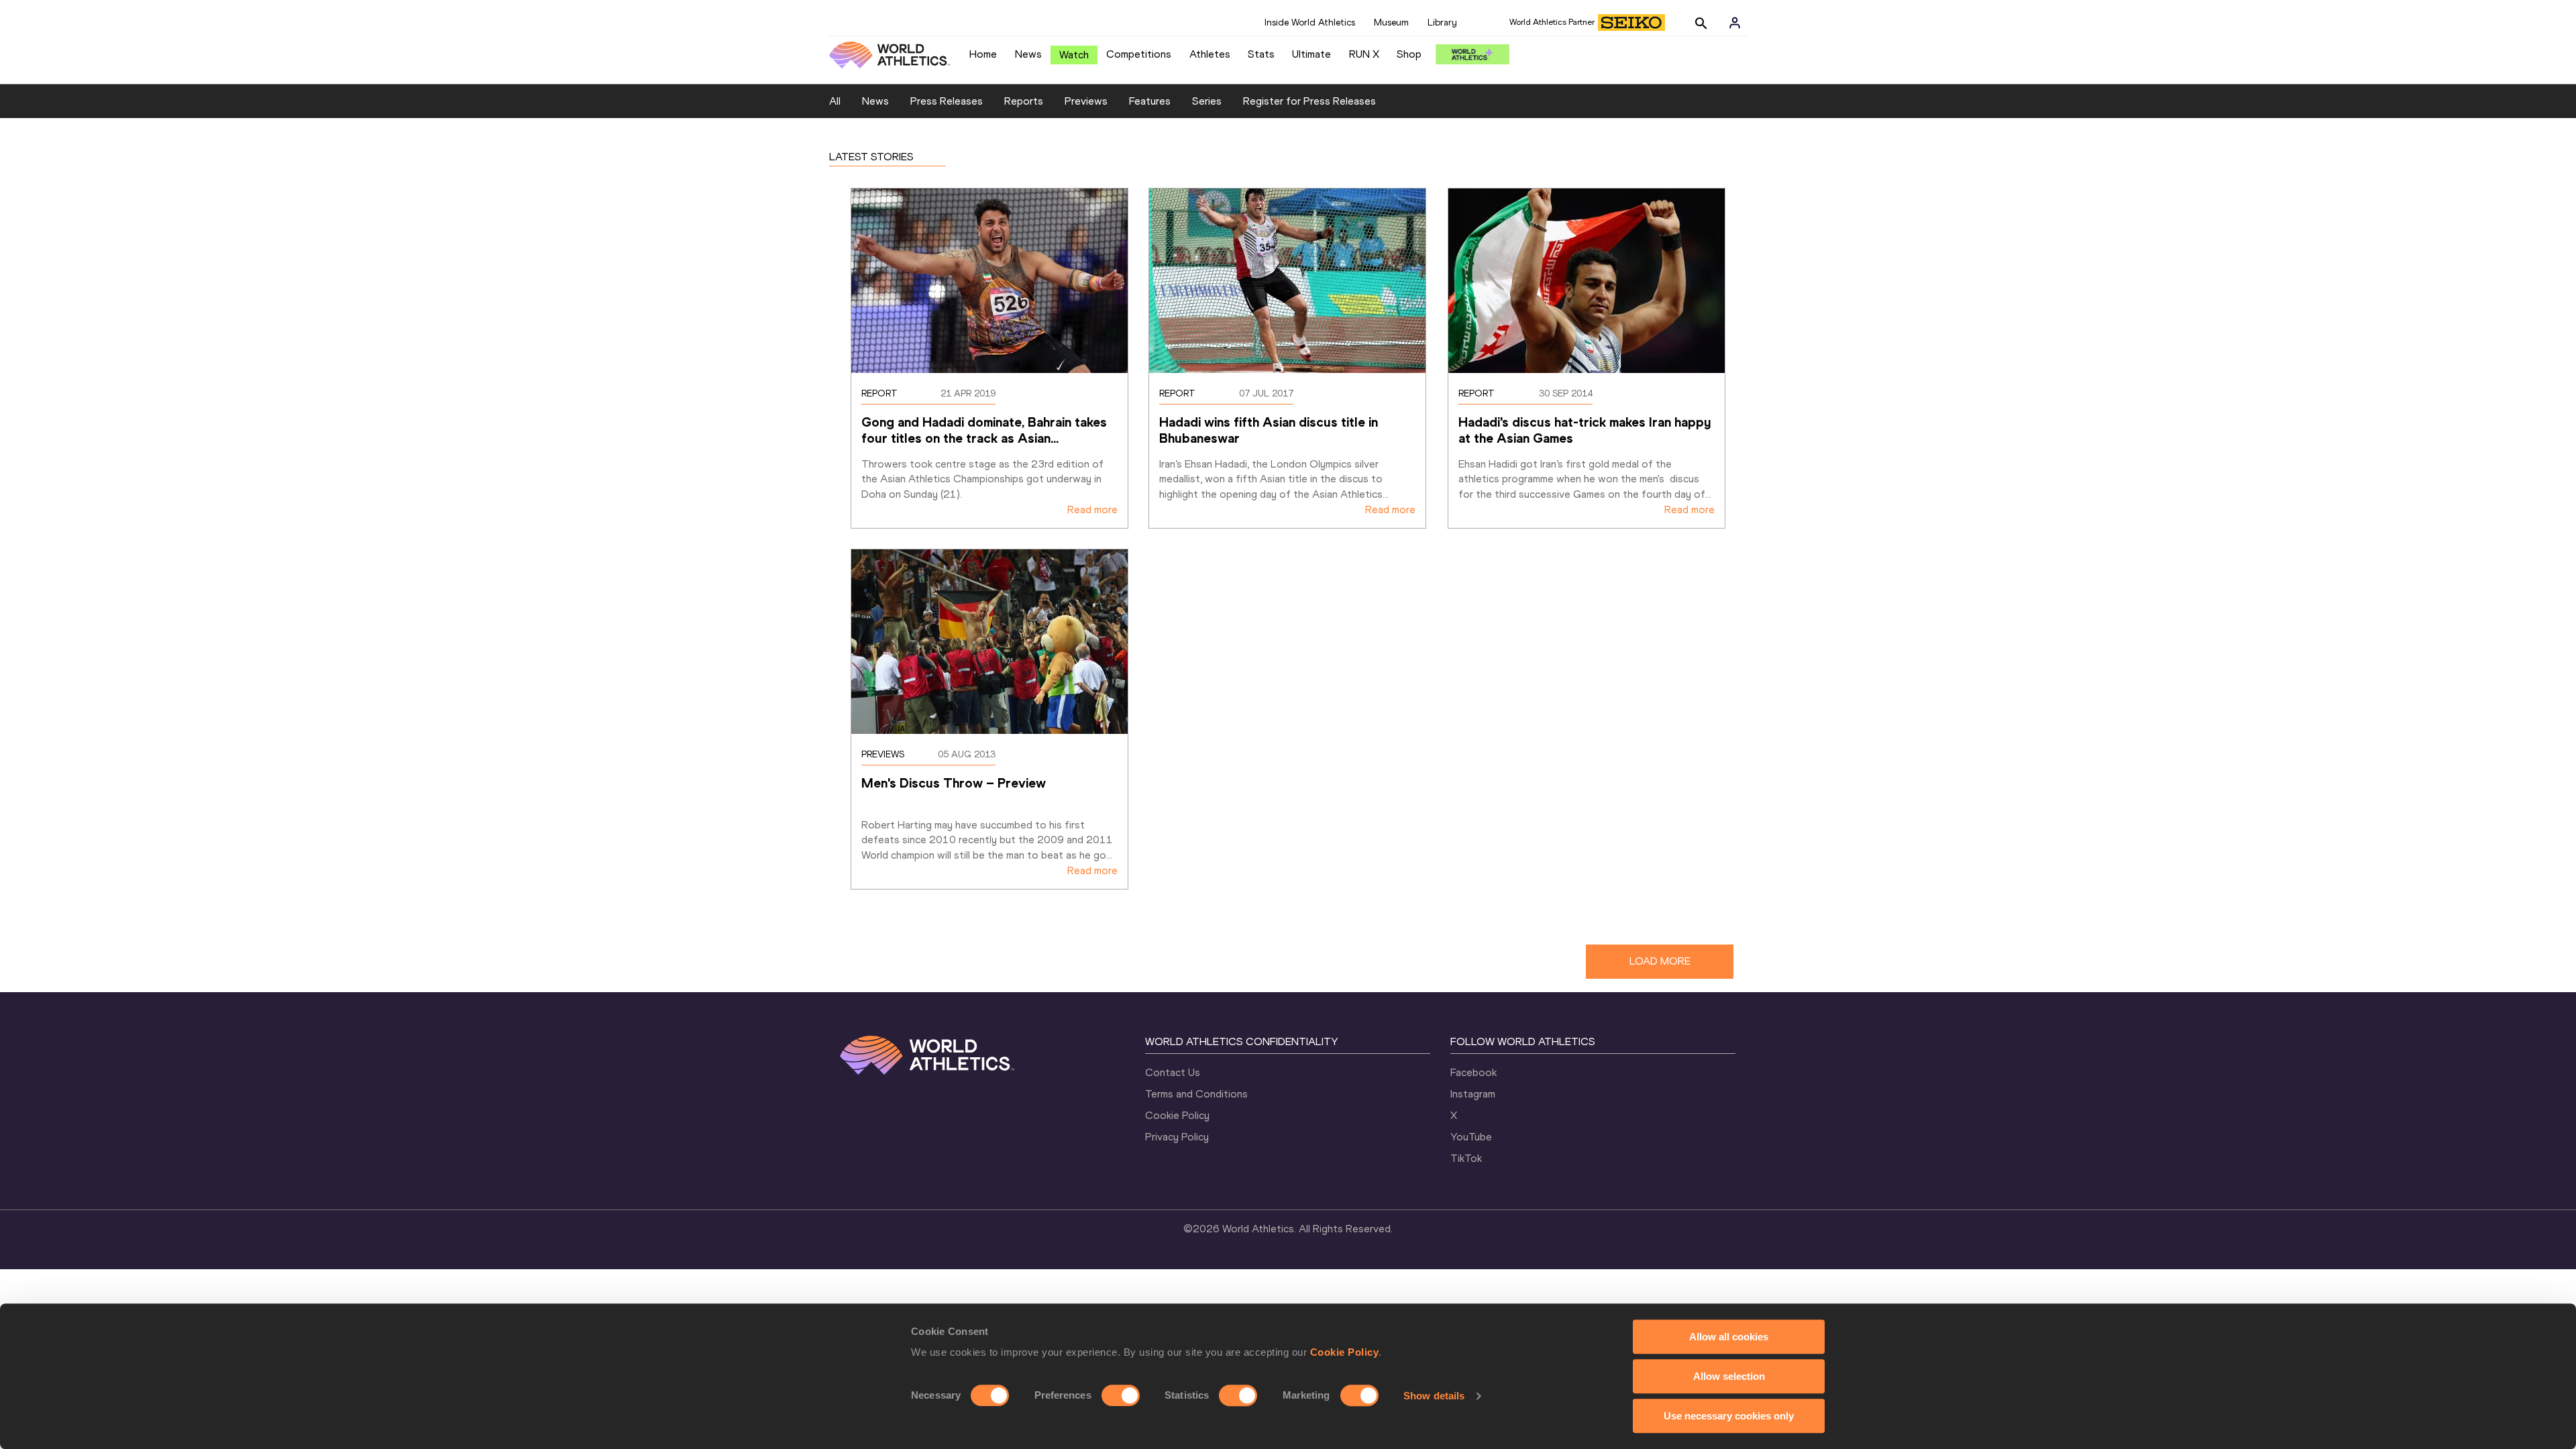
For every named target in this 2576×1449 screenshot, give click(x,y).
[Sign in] (1735, 23)
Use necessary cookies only (1729, 1416)
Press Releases (947, 101)
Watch (1074, 55)
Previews (1086, 101)
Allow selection (1729, 1376)
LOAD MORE (1660, 961)
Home (983, 54)
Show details (1434, 1396)
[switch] (1121, 1395)
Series (1207, 101)
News (1028, 54)
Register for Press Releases (1309, 101)
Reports (1024, 101)
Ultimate (1311, 54)
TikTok (1466, 1158)
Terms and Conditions (1196, 1094)
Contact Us (1173, 1072)
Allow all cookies (1729, 1337)
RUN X (1364, 54)
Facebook (1473, 1072)
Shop (1409, 54)
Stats (1261, 54)
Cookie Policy (1345, 1352)
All (835, 101)
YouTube (1471, 1137)
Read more (1092, 509)
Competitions (1139, 54)
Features (1150, 101)
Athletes (1210, 54)
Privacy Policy (1177, 1137)
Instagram (1473, 1094)
